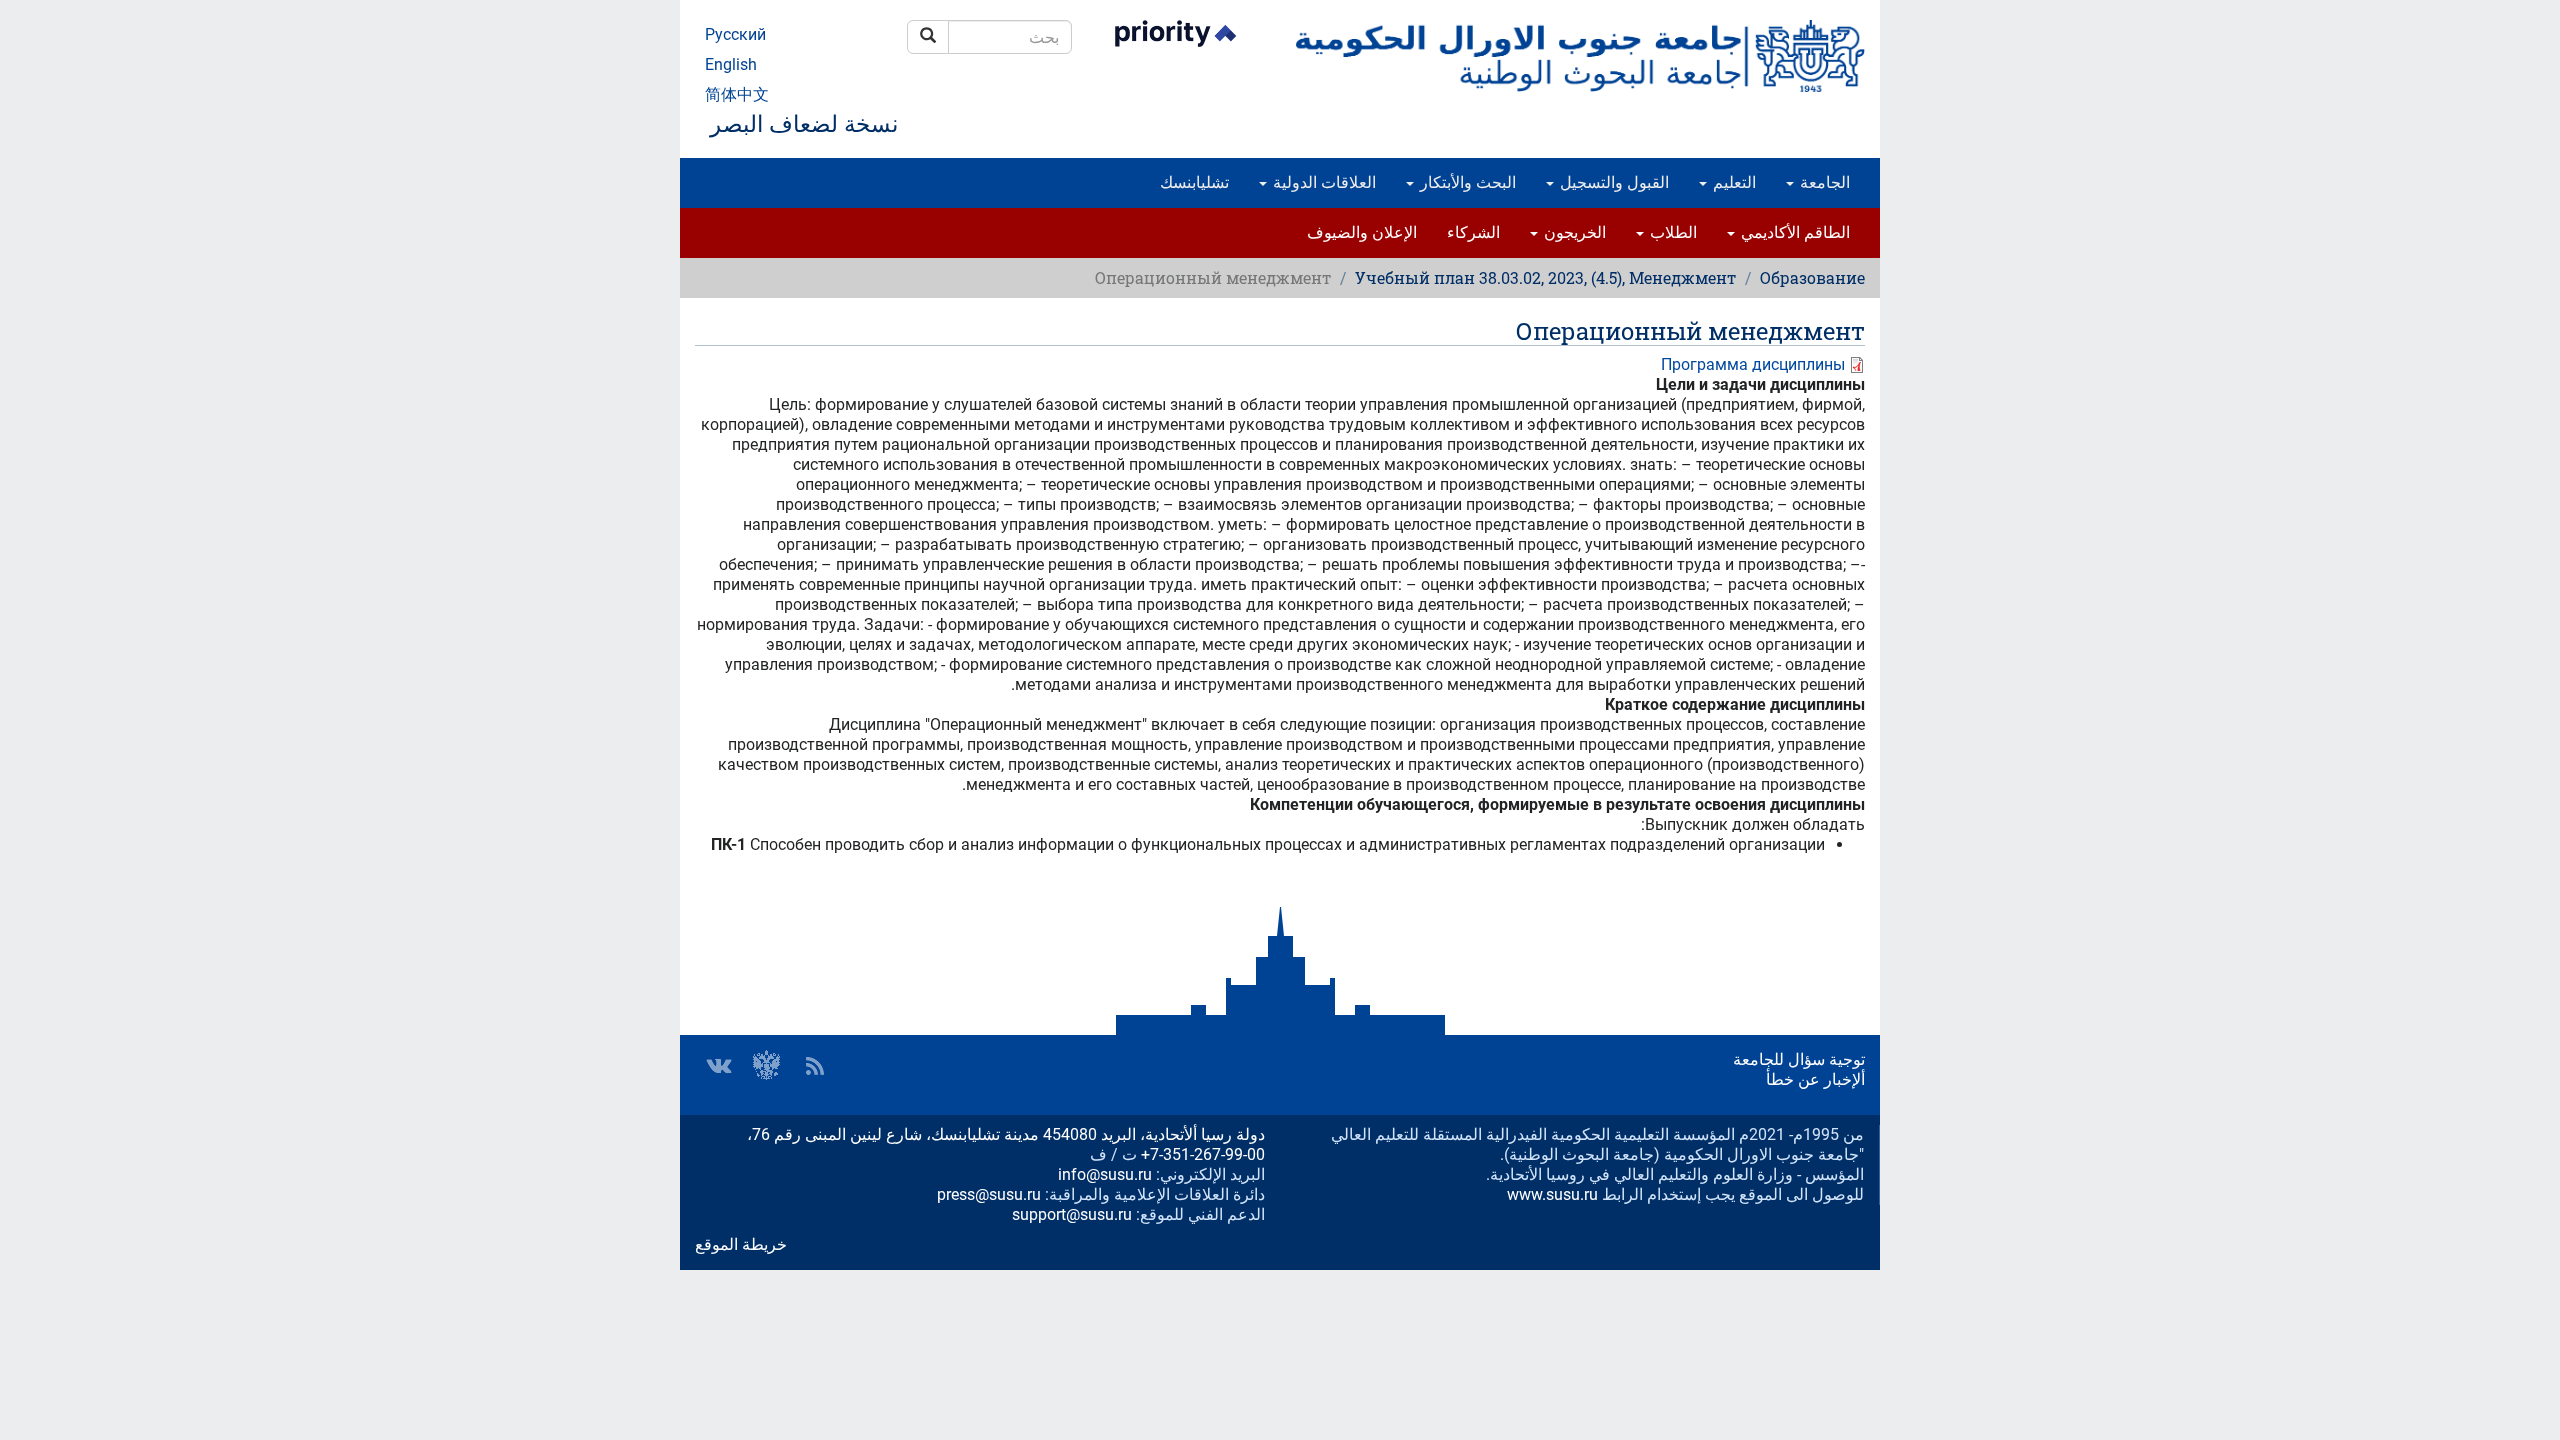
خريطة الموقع (741, 1244)
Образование (1812, 277)
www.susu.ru (1552, 1194)
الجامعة (1823, 182)
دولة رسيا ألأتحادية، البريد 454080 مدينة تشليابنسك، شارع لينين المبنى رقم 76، (1006, 1134)
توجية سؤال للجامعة (1799, 1059)
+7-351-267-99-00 (1203, 1154)
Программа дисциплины (1753, 364)
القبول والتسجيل (1612, 182)
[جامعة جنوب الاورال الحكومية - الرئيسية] (1580, 56)
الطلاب (1671, 232)
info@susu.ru (1105, 1174)
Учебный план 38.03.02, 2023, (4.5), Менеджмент (1545, 277)
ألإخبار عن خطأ (1815, 1079)
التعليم (1732, 182)
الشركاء (1473, 232)
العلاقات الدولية (1322, 182)
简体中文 (737, 94)
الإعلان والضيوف (1362, 232)
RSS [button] (815, 1066)
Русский (735, 34)
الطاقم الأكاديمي (1793, 232)
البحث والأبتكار (1466, 182)
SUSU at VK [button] (719, 1066)
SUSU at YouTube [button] (767, 1066)
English (731, 64)
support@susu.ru (1072, 1214)
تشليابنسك (1194, 182)
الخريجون (1573, 232)
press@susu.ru (989, 1194)
